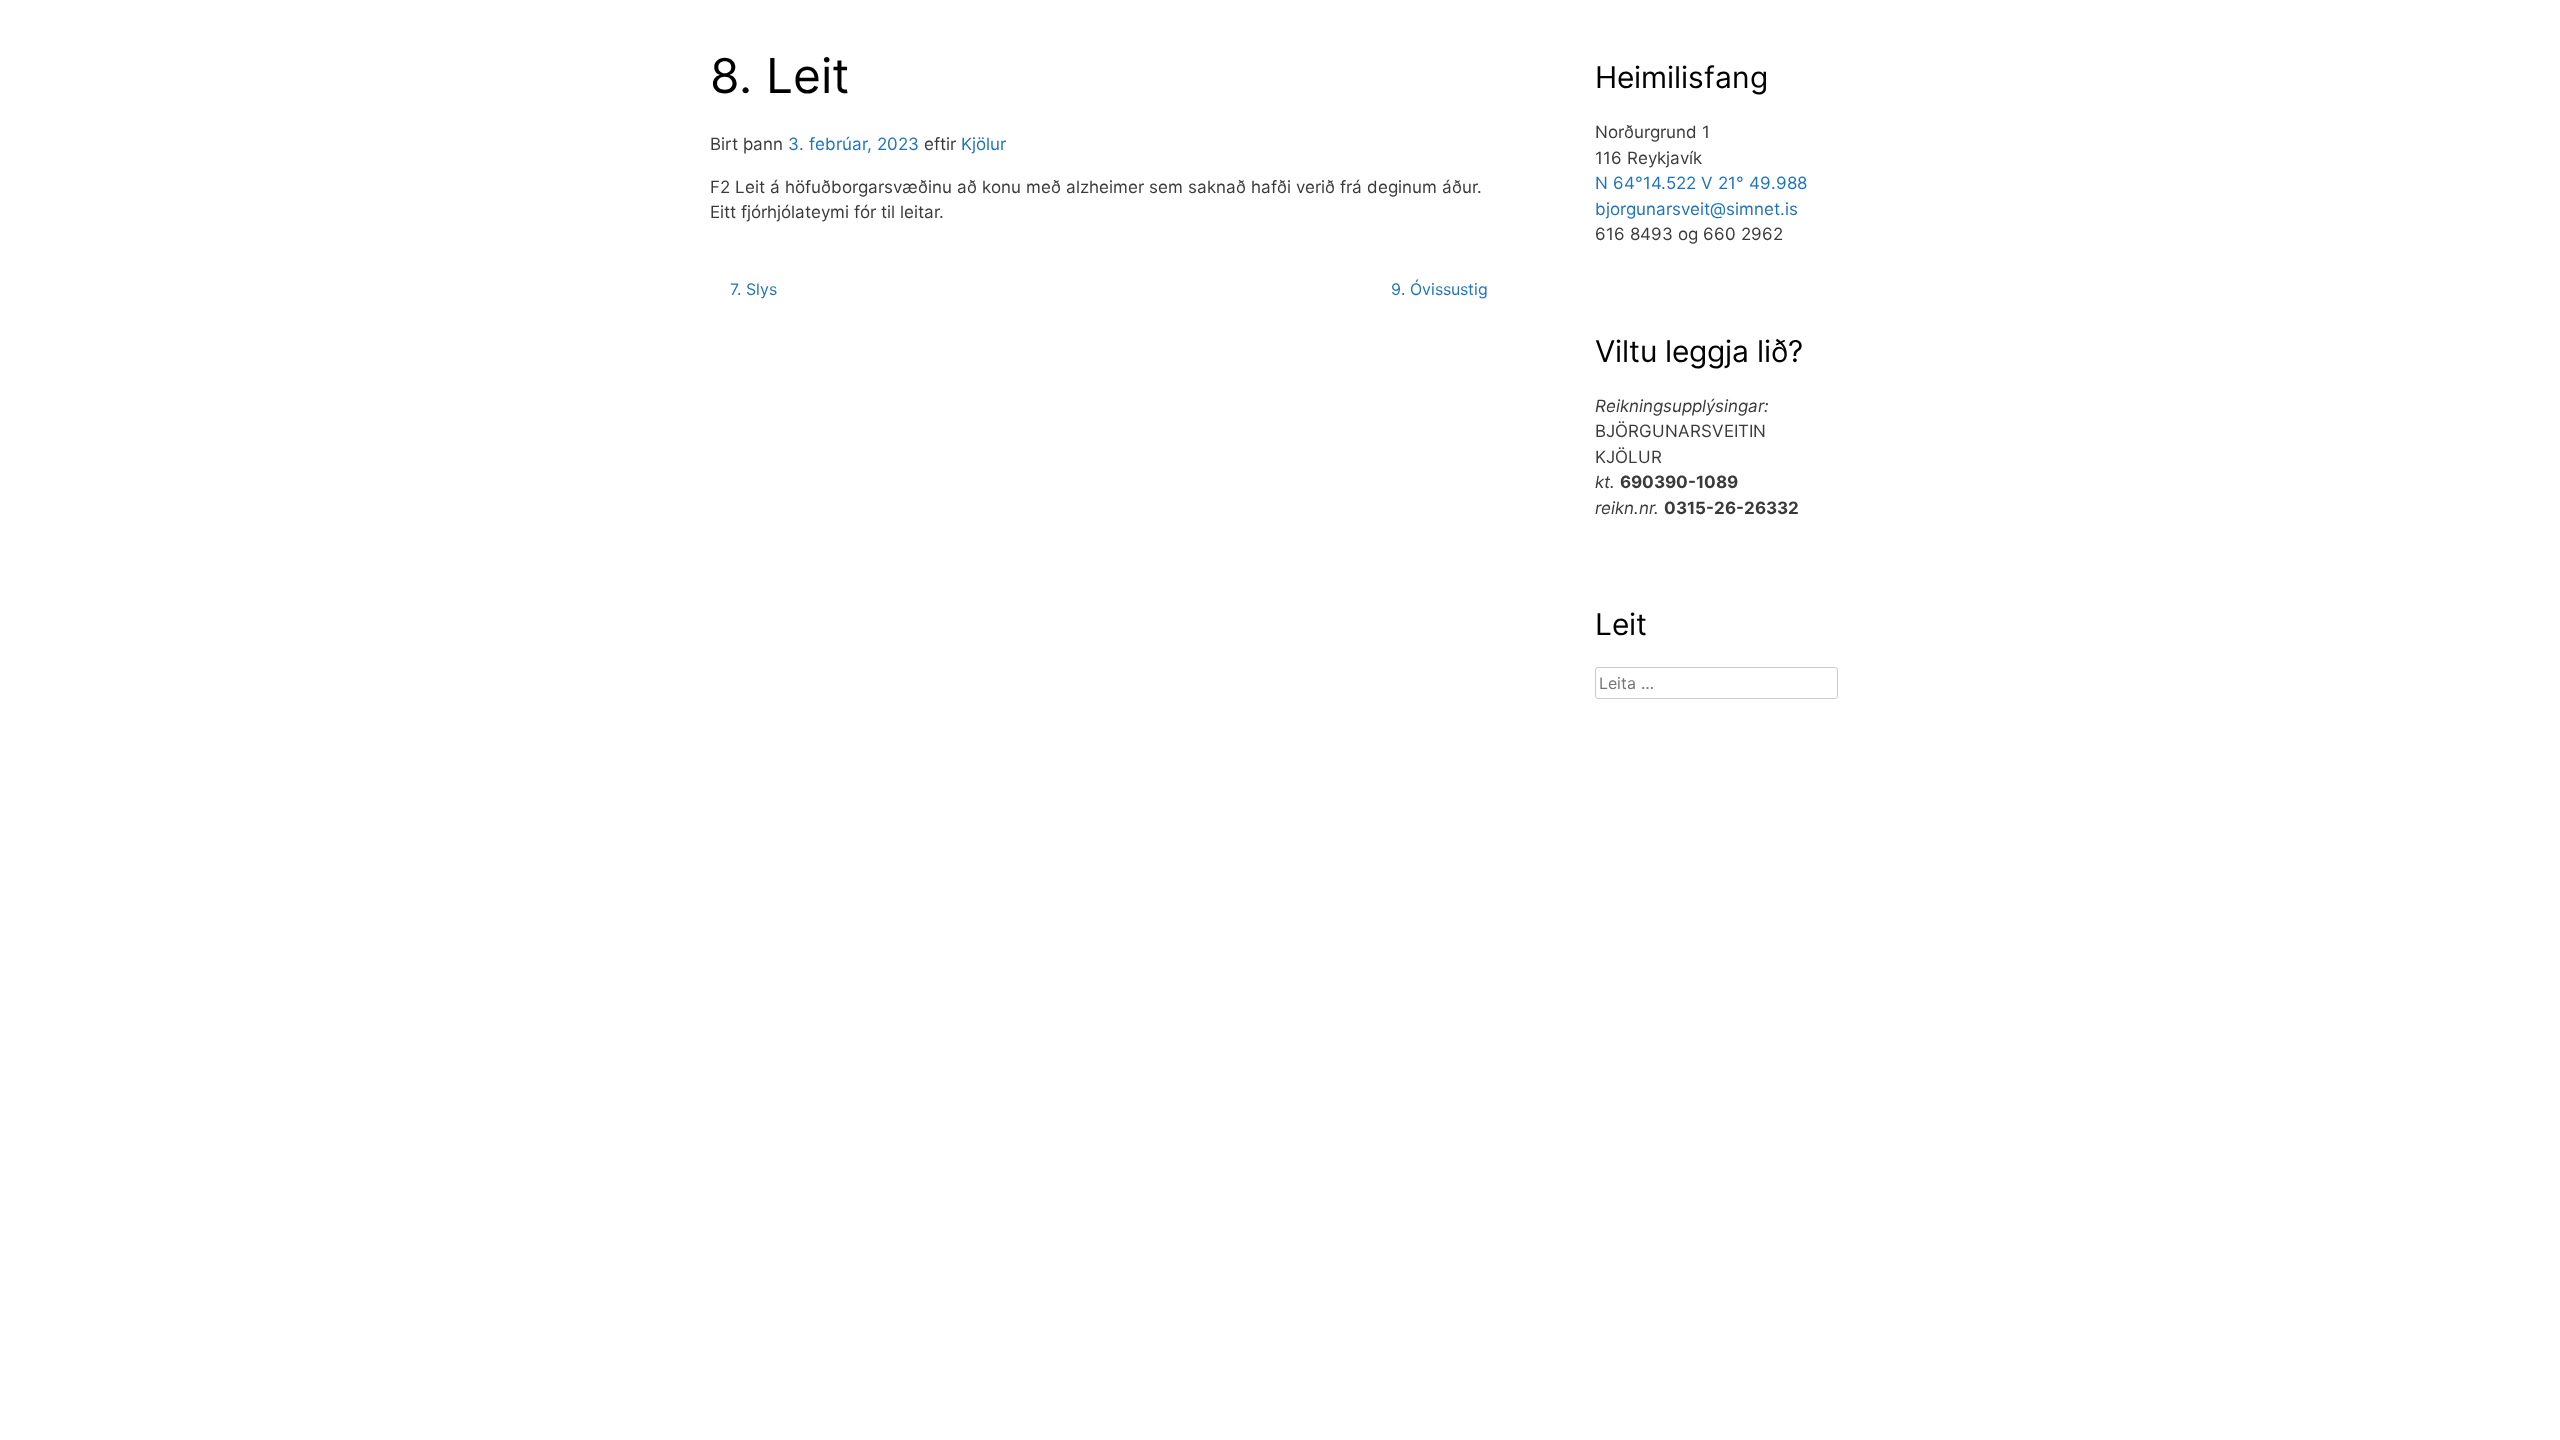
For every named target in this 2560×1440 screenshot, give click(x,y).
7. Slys (753, 289)
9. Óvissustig (1439, 289)
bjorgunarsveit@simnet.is (1696, 209)
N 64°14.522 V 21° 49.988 (1701, 183)
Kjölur (983, 144)
